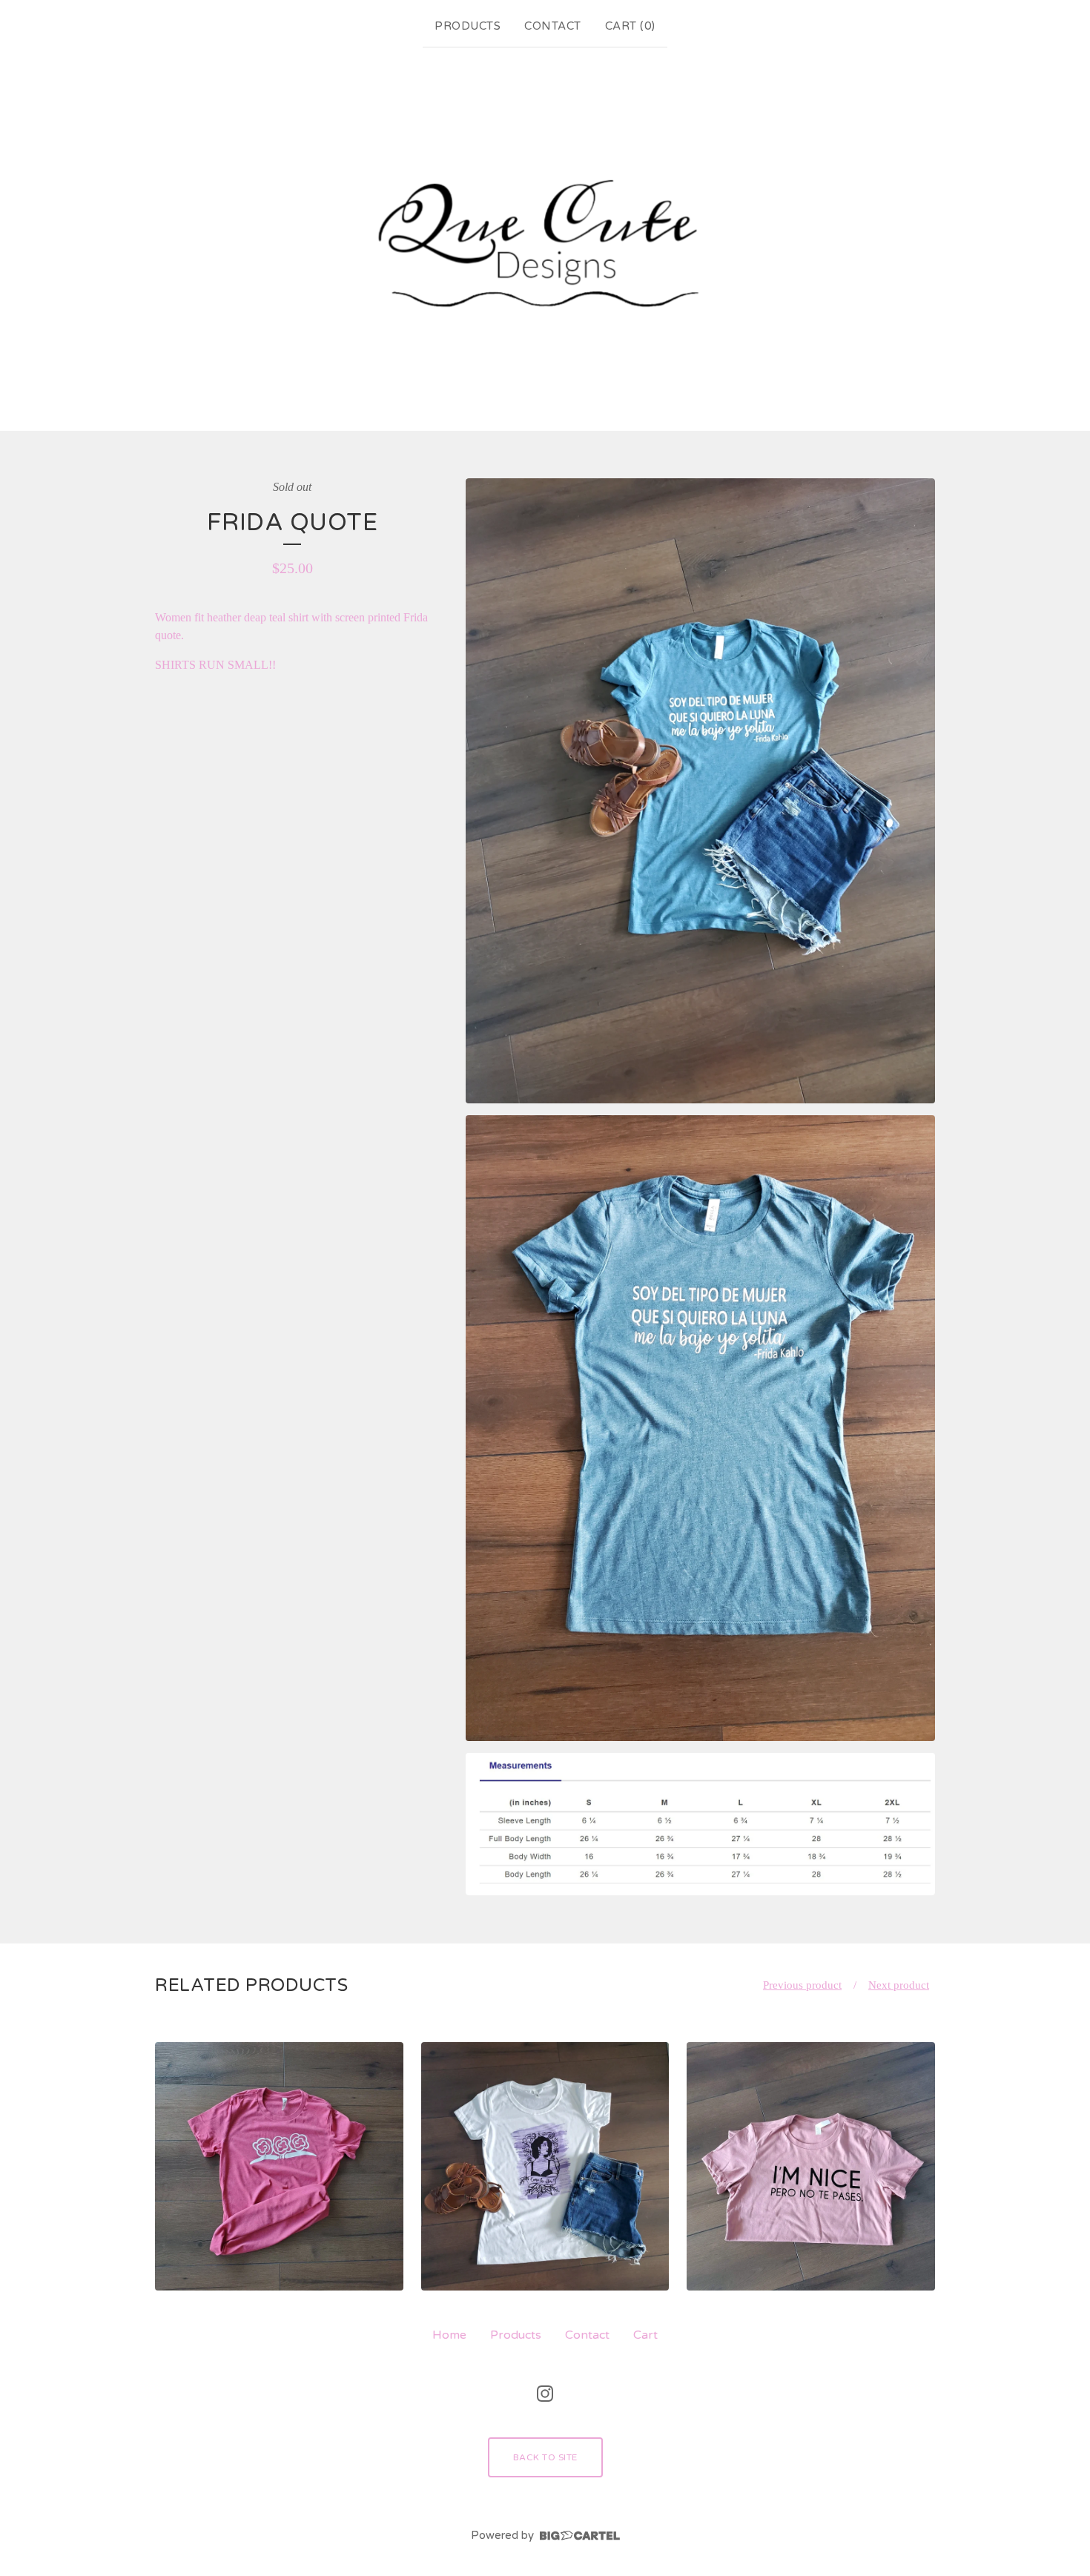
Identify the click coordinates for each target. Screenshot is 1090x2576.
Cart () (630, 26)
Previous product (802, 1985)
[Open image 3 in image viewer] (700, 1824)
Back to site (545, 2457)
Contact (553, 26)
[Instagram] (545, 2394)
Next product (899, 1985)
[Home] (545, 236)
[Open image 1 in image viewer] (700, 791)
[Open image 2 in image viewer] (700, 1428)
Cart (645, 2335)
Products (468, 26)
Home (449, 2335)
